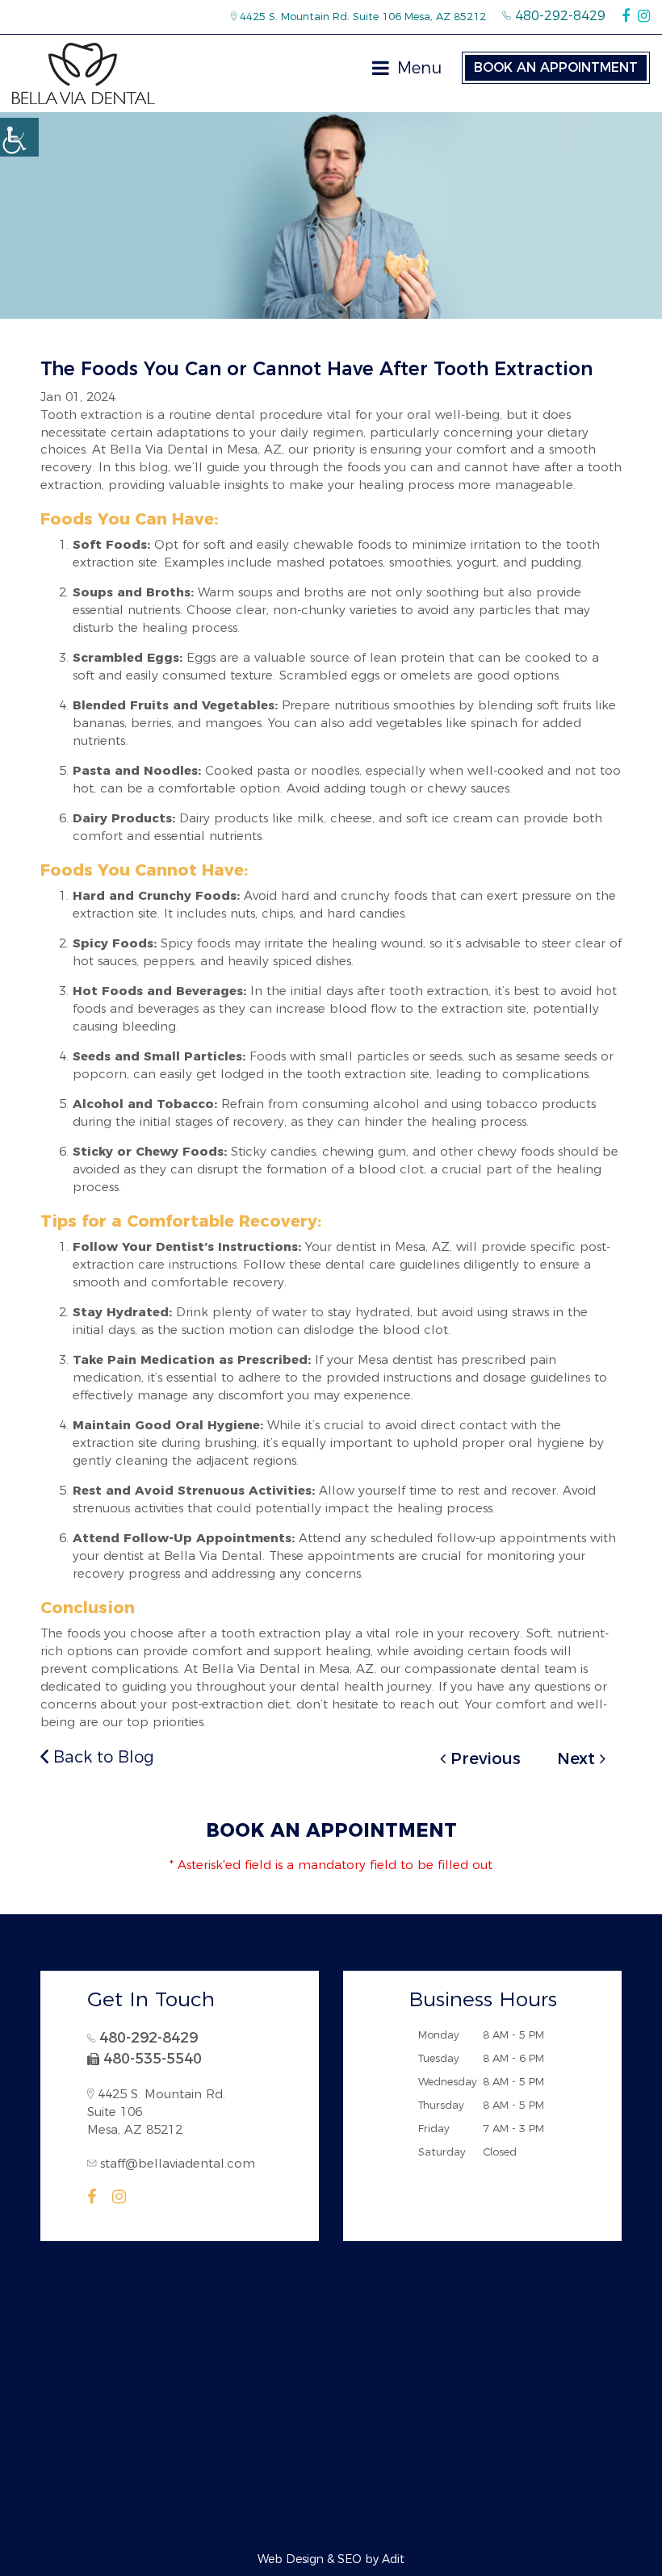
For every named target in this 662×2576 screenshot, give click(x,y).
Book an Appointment (556, 67)
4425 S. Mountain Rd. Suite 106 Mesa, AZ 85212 (361, 16)
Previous (483, 1758)
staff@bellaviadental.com (178, 2163)
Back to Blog (101, 1757)
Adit (393, 2559)
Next (578, 1758)
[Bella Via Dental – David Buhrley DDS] (84, 73)
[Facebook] (626, 16)
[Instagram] (644, 16)
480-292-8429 (558, 16)
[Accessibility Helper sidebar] (19, 137)
